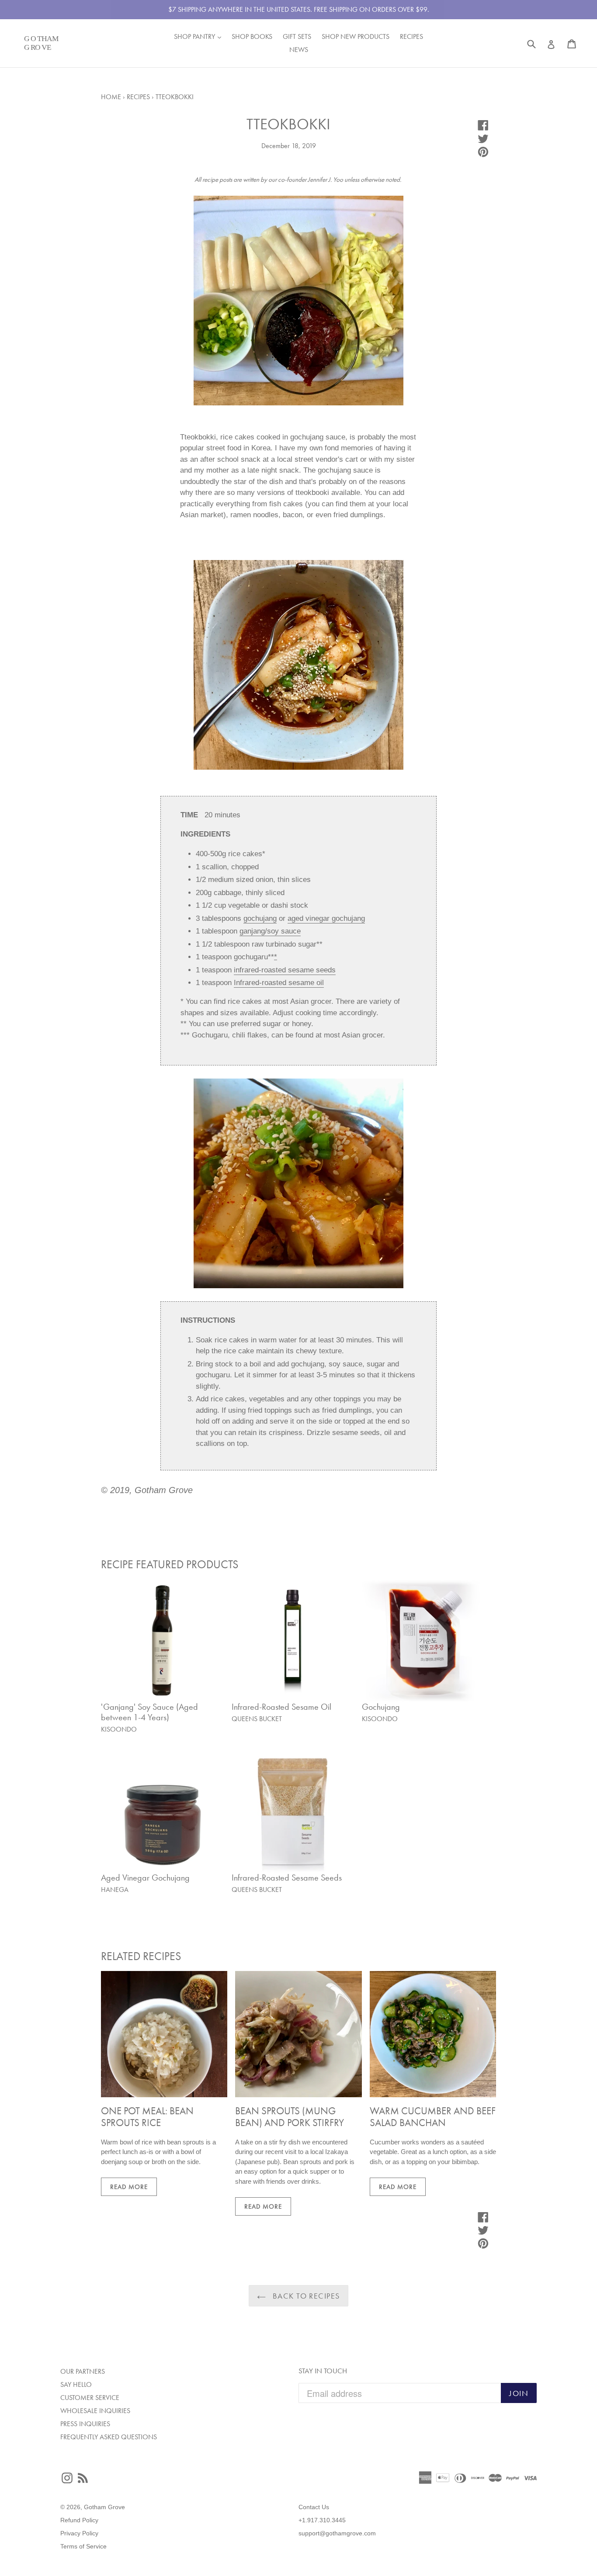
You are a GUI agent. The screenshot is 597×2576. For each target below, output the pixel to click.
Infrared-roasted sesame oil (279, 983)
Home (111, 97)
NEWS (299, 50)
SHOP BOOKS (252, 36)
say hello (76, 2384)
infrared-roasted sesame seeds (285, 970)
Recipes (138, 97)
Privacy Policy (79, 2533)
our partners (83, 2371)
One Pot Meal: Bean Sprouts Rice (147, 2117)
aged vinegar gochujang (326, 918)
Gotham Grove (104, 2507)
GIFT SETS (297, 36)
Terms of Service (83, 2546)
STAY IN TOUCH (323, 2371)
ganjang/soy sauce (270, 931)
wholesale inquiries (95, 2411)
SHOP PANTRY (200, 36)
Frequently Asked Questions (109, 2437)
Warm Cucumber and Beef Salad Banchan (433, 2117)
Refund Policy (79, 2520)
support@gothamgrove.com (337, 2533)
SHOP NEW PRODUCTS (356, 36)
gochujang (260, 918)
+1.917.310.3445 (322, 2520)
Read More (129, 2187)
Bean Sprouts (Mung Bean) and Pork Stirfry (290, 2117)
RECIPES (411, 36)
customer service (90, 2398)
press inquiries (85, 2424)
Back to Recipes (305, 2296)
